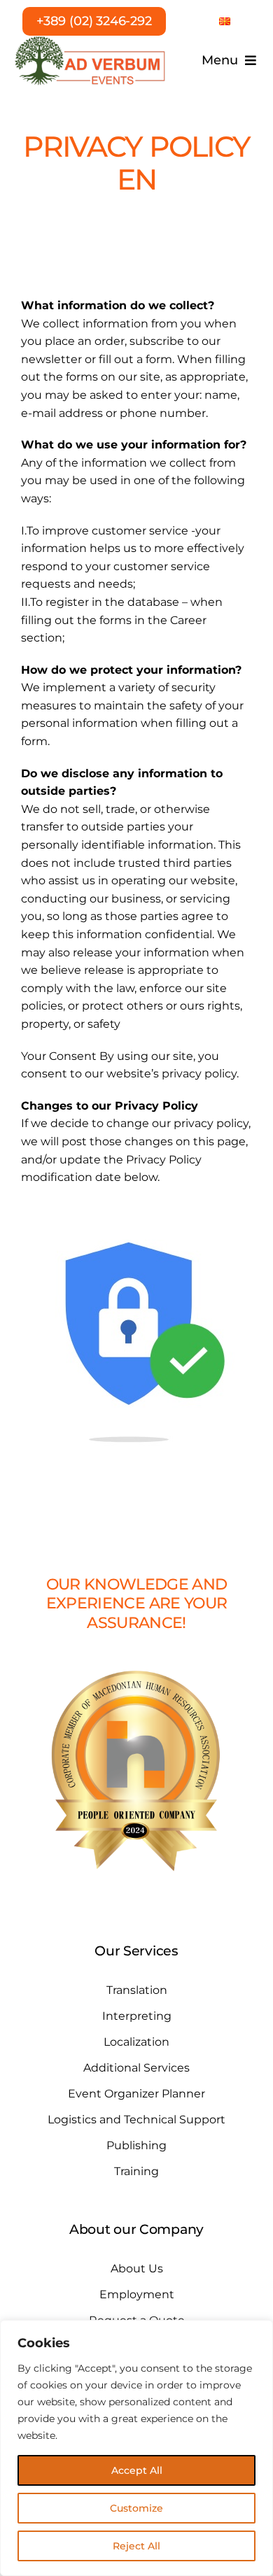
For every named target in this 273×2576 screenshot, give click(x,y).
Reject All (136, 2546)
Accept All (137, 2470)
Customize (136, 2508)
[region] (136, 2448)
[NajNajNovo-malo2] (90, 40)
